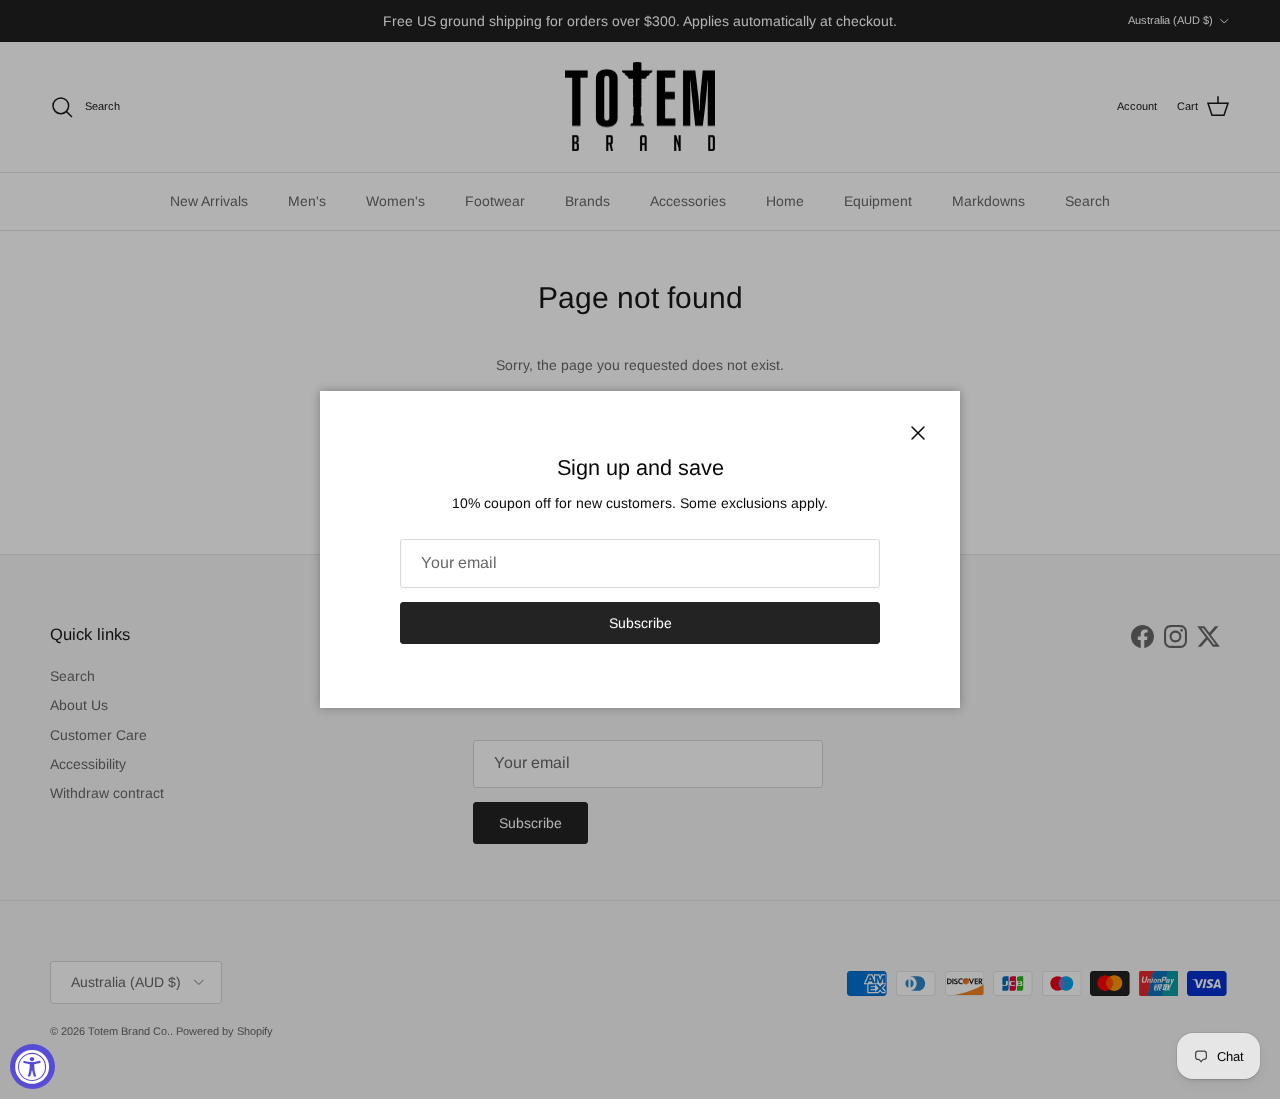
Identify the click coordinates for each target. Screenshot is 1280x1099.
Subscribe (640, 623)
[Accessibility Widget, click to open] (32, 1066)
